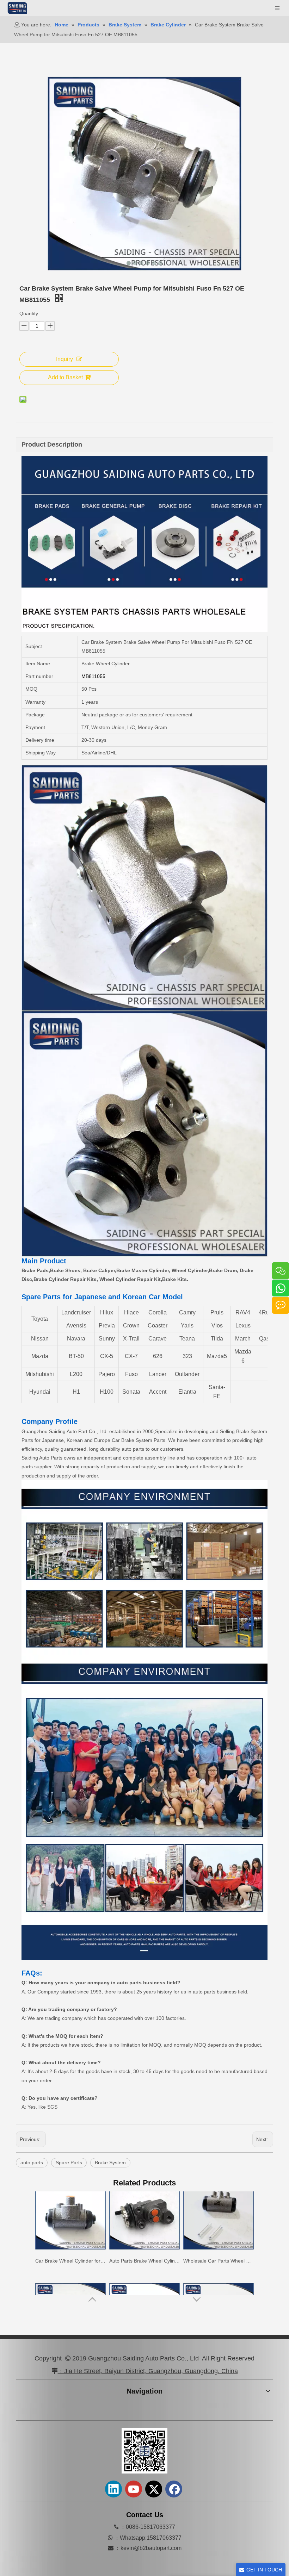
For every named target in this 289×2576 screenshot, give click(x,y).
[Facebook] (174, 2489)
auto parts (32, 2163)
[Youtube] (134, 2489)
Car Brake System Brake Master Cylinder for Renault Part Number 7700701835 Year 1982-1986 (219, 2280)
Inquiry (64, 359)
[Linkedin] (113, 2489)
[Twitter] (154, 2489)
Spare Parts (69, 2163)
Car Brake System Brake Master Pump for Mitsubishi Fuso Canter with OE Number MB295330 (70, 2280)
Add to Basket (65, 377)
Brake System (110, 2163)
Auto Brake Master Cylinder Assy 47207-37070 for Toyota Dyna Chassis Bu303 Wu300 (144, 2280)
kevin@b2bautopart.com (151, 2548)
